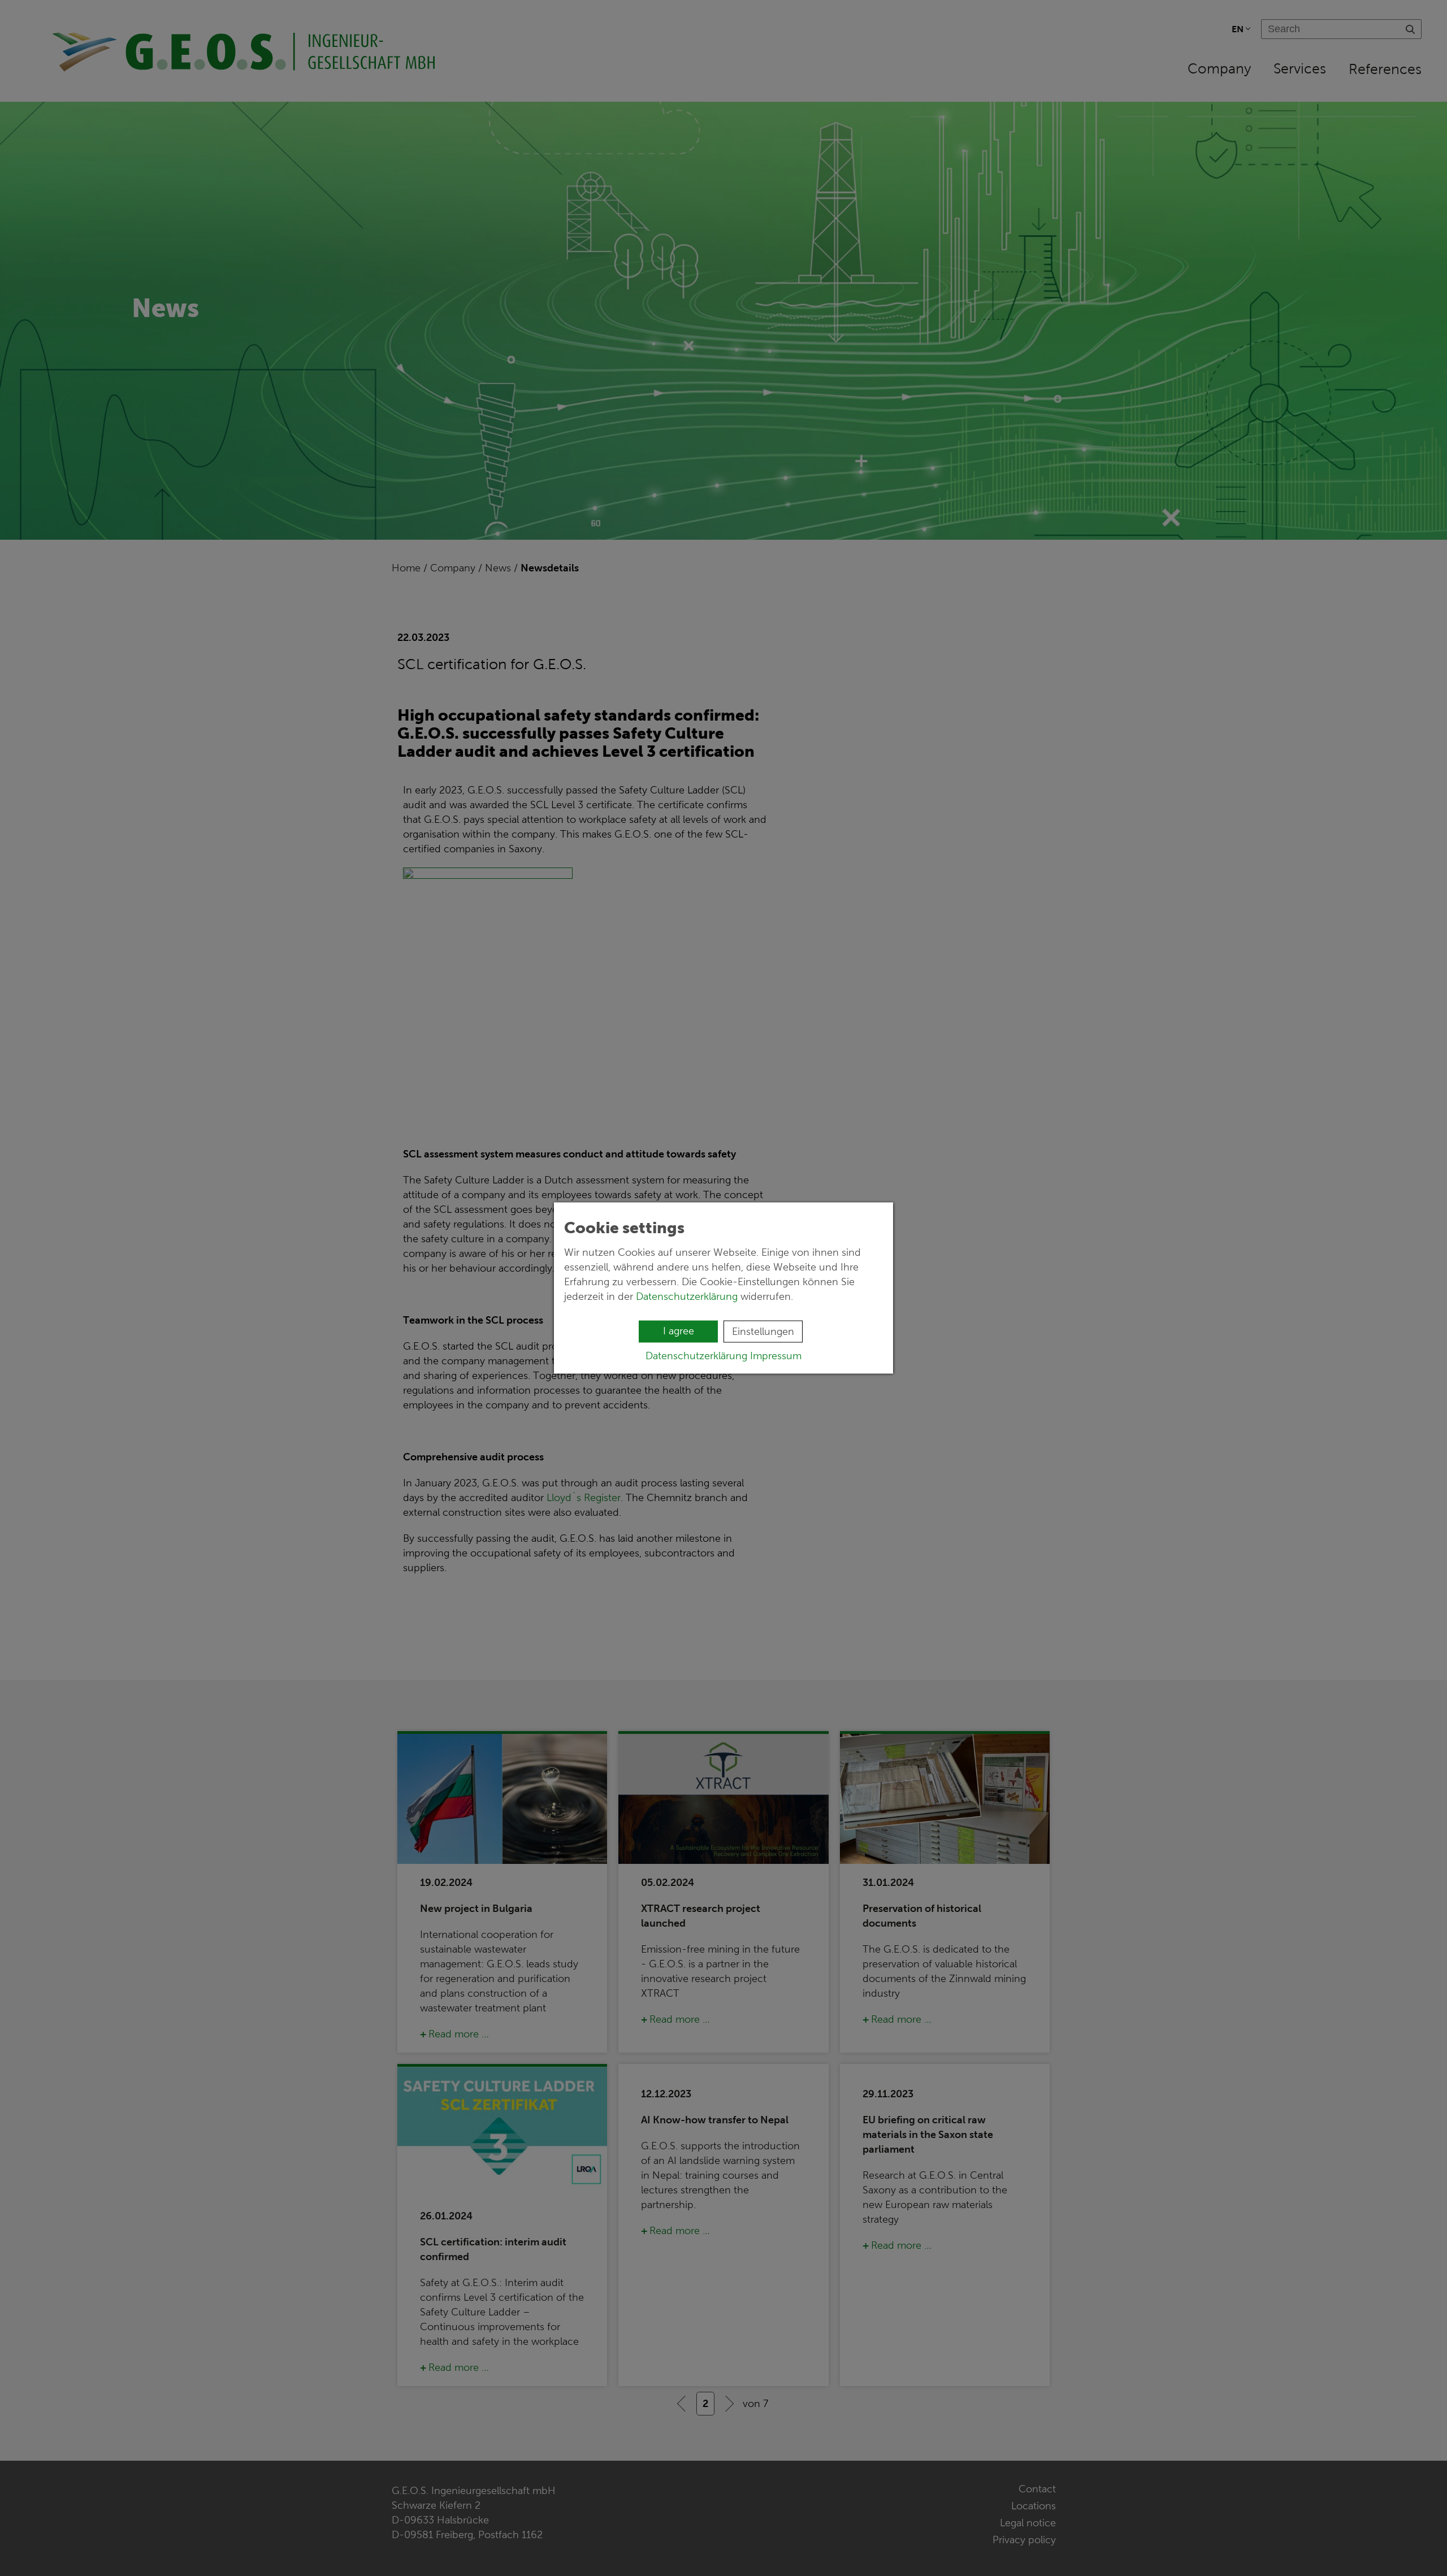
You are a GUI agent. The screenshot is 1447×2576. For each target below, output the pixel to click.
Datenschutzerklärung (687, 1296)
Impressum (776, 1356)
